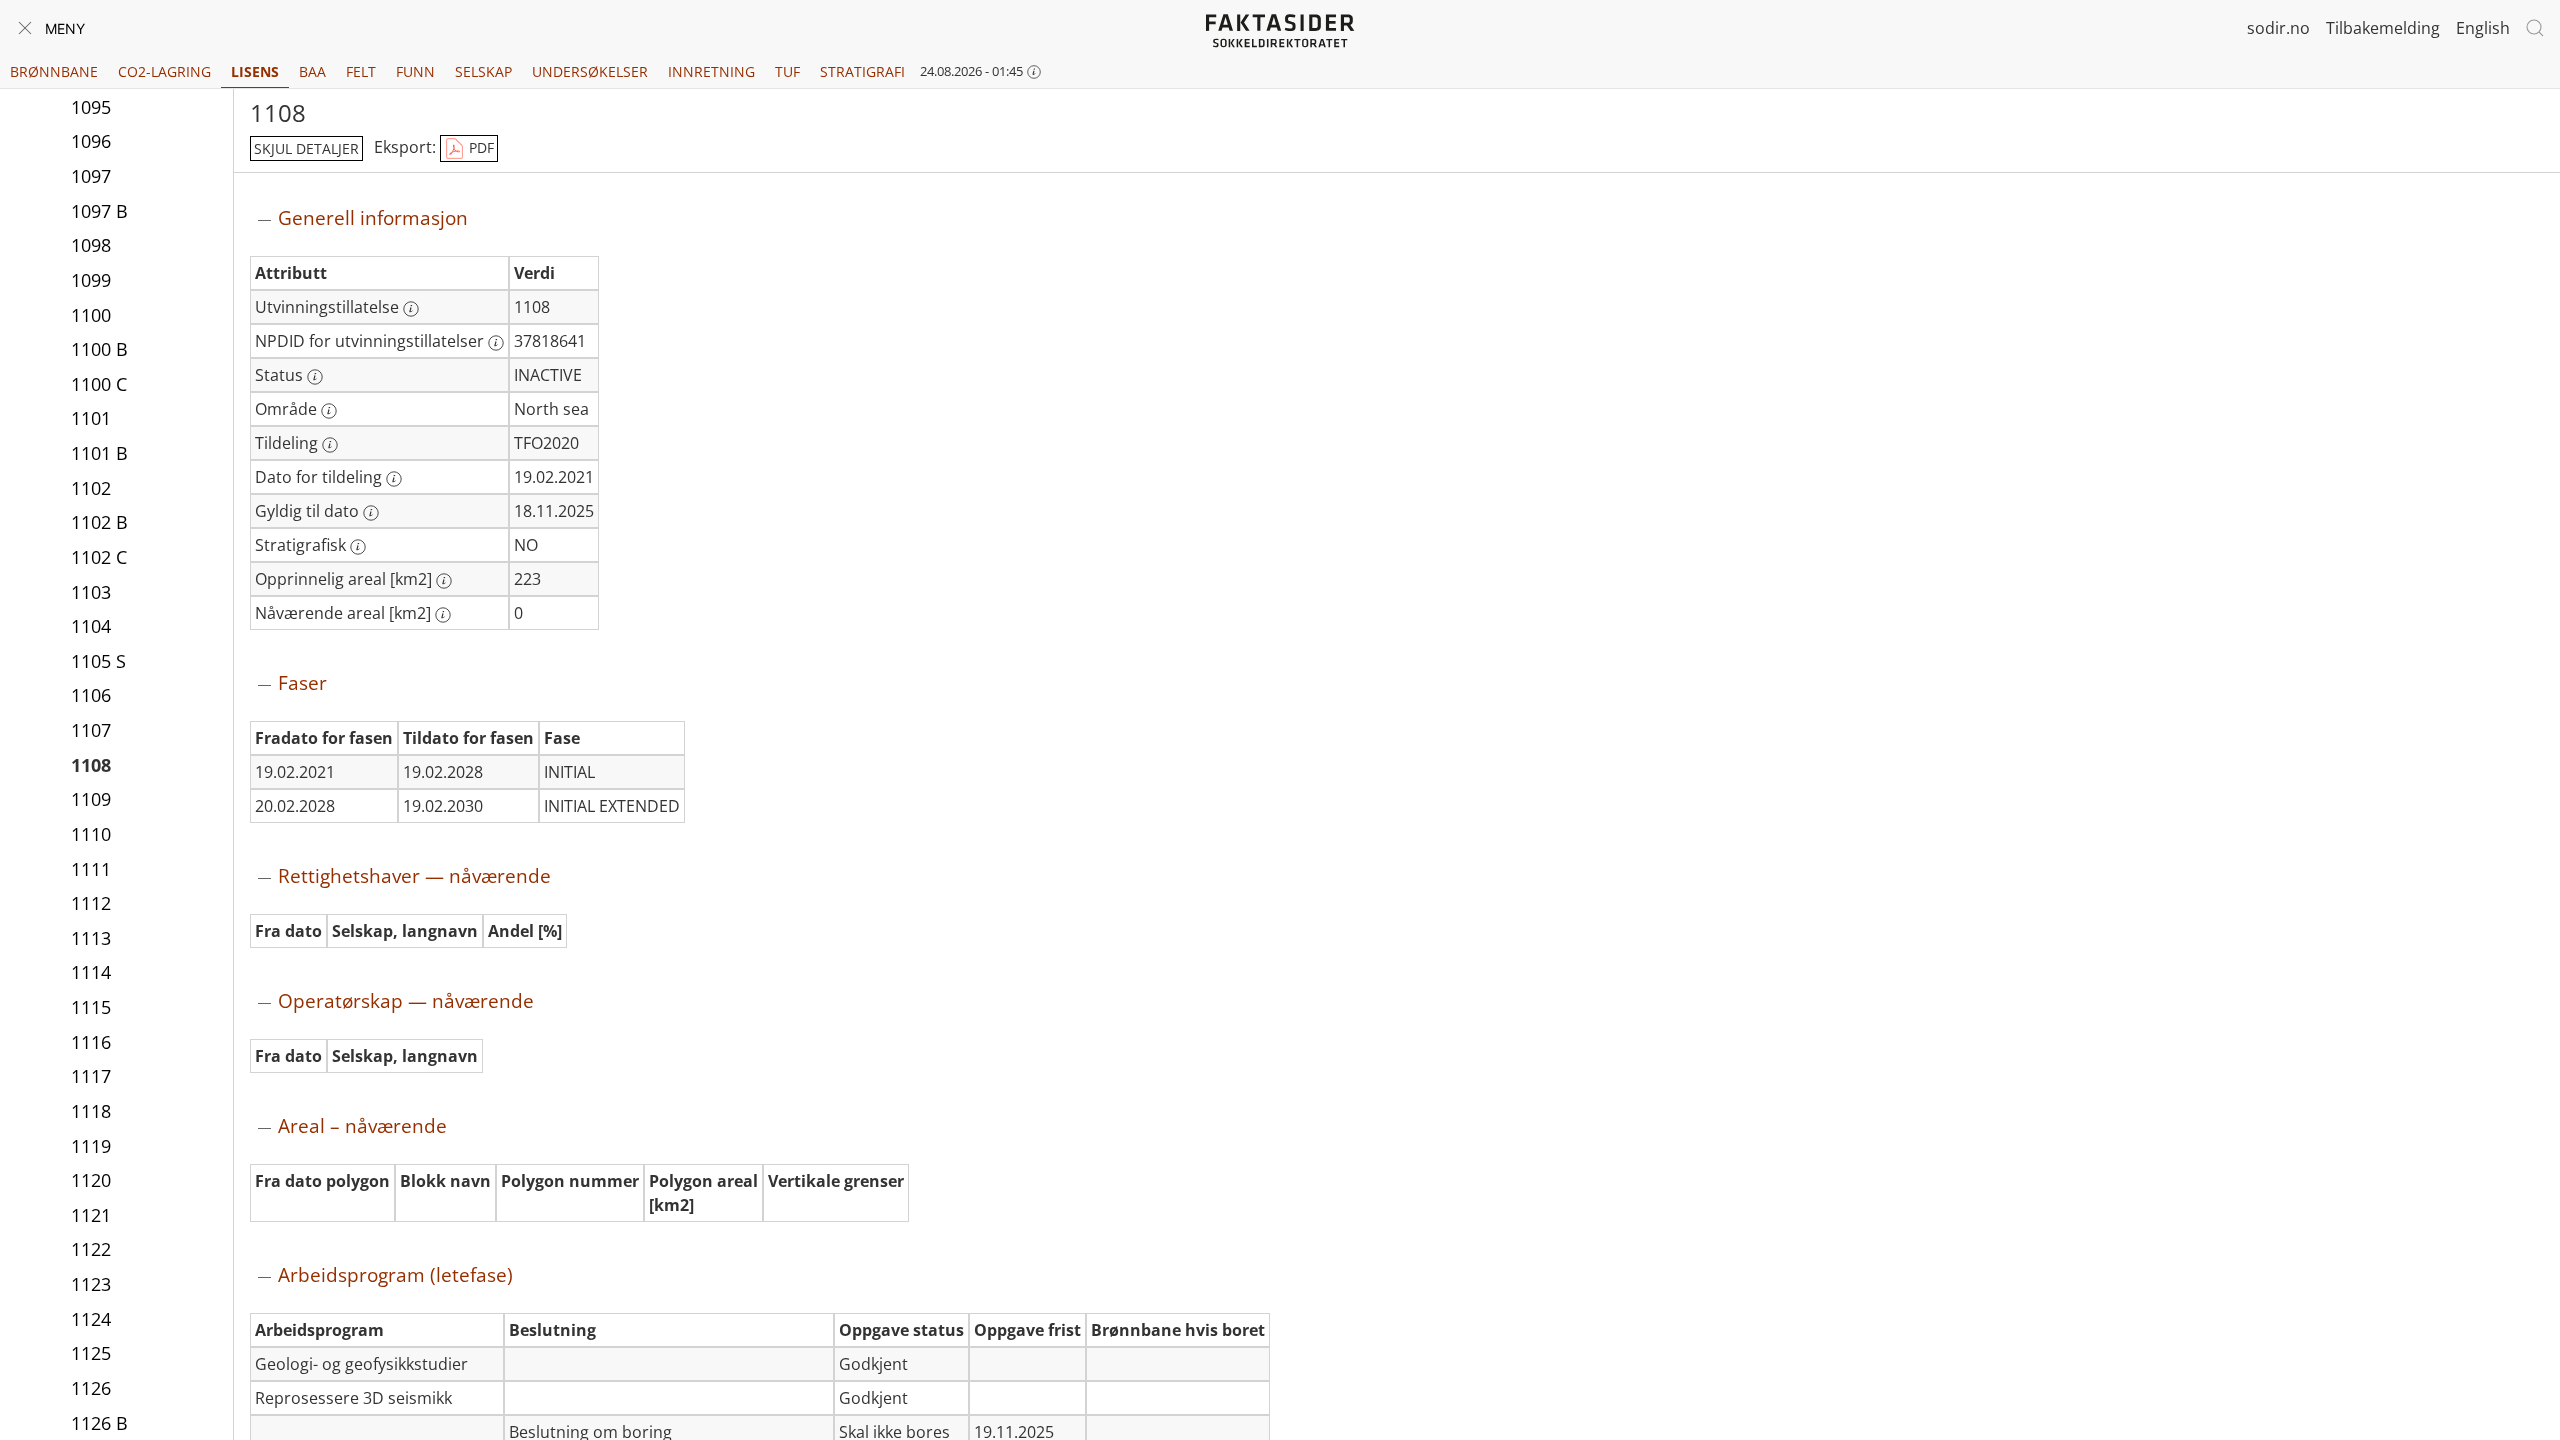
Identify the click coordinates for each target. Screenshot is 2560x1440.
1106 (91, 695)
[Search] (2535, 28)
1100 (91, 315)
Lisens (255, 71)
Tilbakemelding (2383, 28)
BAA (312, 71)
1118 (91, 1111)
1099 (91, 280)
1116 (91, 1042)
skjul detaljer (306, 148)
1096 (91, 141)
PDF (479, 147)
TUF (787, 71)
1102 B (99, 522)
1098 (91, 245)
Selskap (483, 71)
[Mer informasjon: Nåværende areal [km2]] (443, 615)
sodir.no (2278, 28)
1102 (91, 488)
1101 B (99, 453)
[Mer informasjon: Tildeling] (330, 445)
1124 (91, 1319)
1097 (91, 176)
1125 (91, 1353)
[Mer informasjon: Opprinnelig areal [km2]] (444, 581)
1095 (91, 107)
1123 (91, 1284)
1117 (91, 1076)
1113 (91, 938)
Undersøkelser (590, 71)
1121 (91, 1215)
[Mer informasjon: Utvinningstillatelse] (411, 309)
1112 (91, 903)
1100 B (99, 349)
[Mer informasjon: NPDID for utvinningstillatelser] (496, 343)
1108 (91, 765)
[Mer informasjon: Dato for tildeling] (394, 479)
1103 (91, 592)
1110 (91, 834)
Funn (415, 71)
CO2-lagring (164, 71)
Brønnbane (54, 71)
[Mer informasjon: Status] (315, 377)
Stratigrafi (862, 71)
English (2483, 28)
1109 (91, 799)
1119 (91, 1146)
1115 (91, 1007)
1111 (91, 869)
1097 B (99, 211)
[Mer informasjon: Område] (329, 411)
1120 (91, 1180)
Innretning (711, 71)
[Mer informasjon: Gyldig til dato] (371, 513)
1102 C (99, 557)
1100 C (99, 384)
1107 (91, 730)
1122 (91, 1249)
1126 (91, 1388)
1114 (91, 972)
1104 (91, 626)
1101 (91, 418)
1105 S (98, 661)
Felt (361, 71)
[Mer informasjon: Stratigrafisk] (358, 547)
